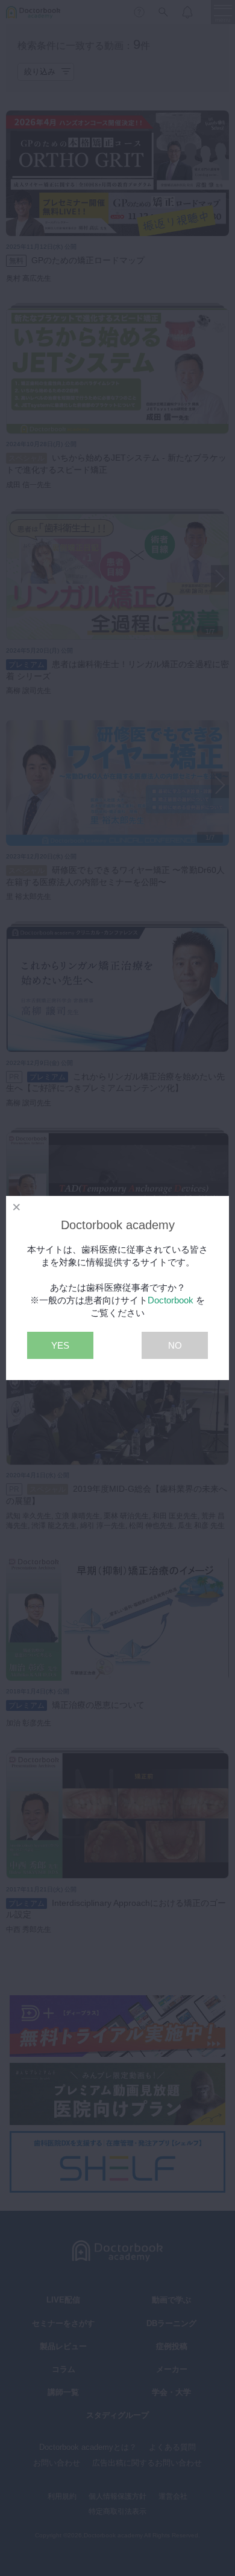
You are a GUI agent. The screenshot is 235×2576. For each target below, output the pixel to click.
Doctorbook (171, 1300)
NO (175, 1345)
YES (60, 1345)
